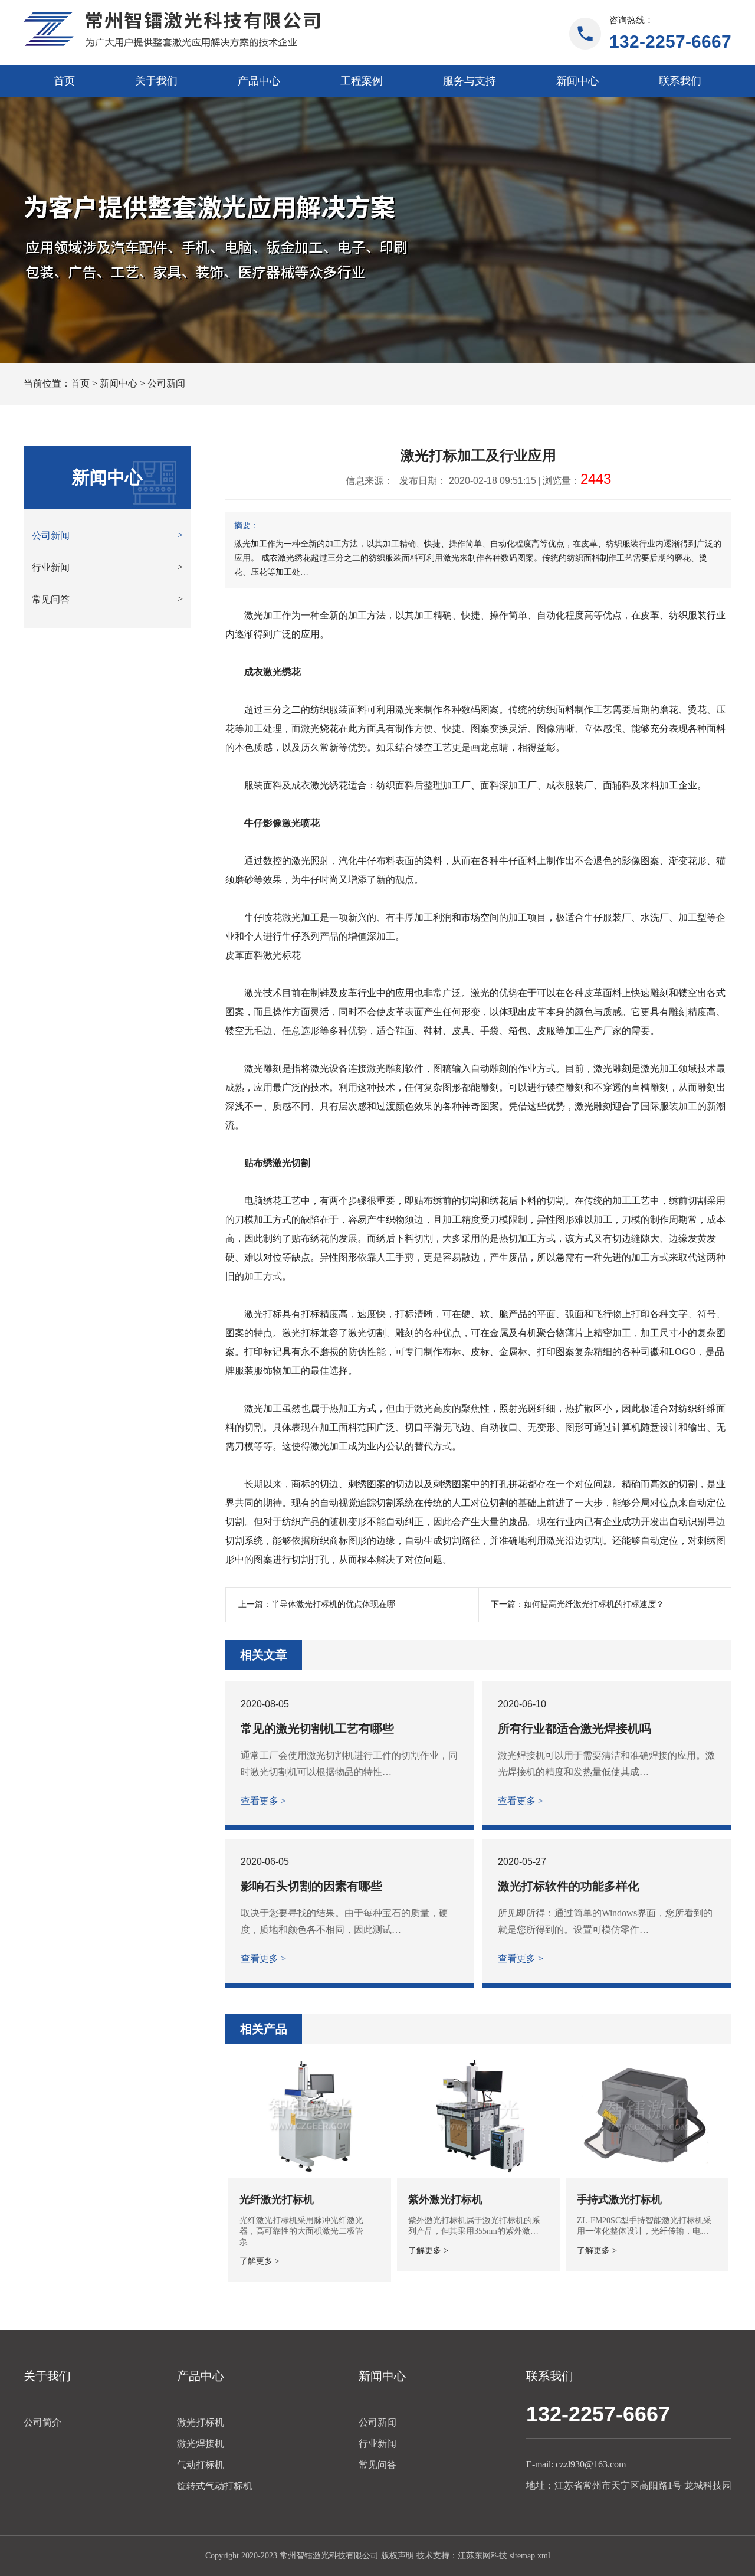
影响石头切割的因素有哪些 (311, 1886)
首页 (64, 81)
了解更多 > (260, 2261)
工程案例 (362, 81)
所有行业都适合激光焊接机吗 (575, 1729)
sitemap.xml (530, 2556)
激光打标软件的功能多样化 (569, 1886)
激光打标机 (201, 2422)
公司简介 (42, 2422)
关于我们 (156, 81)
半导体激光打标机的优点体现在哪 (333, 1604)
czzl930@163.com (591, 2464)
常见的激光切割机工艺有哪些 (317, 1729)
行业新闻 (377, 2444)
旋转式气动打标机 (215, 2486)
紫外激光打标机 (445, 2199)
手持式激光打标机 (619, 2199)
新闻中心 (577, 81)
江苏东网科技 (482, 2556)
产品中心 (259, 81)
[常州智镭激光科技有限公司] (172, 30)
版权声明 (398, 2556)
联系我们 (680, 81)
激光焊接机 (201, 2444)
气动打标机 (201, 2465)
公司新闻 (166, 383)
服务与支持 (470, 81)
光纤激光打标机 (277, 2199)
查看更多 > (263, 1801)
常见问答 (377, 2465)
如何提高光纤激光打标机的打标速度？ (594, 1604)
